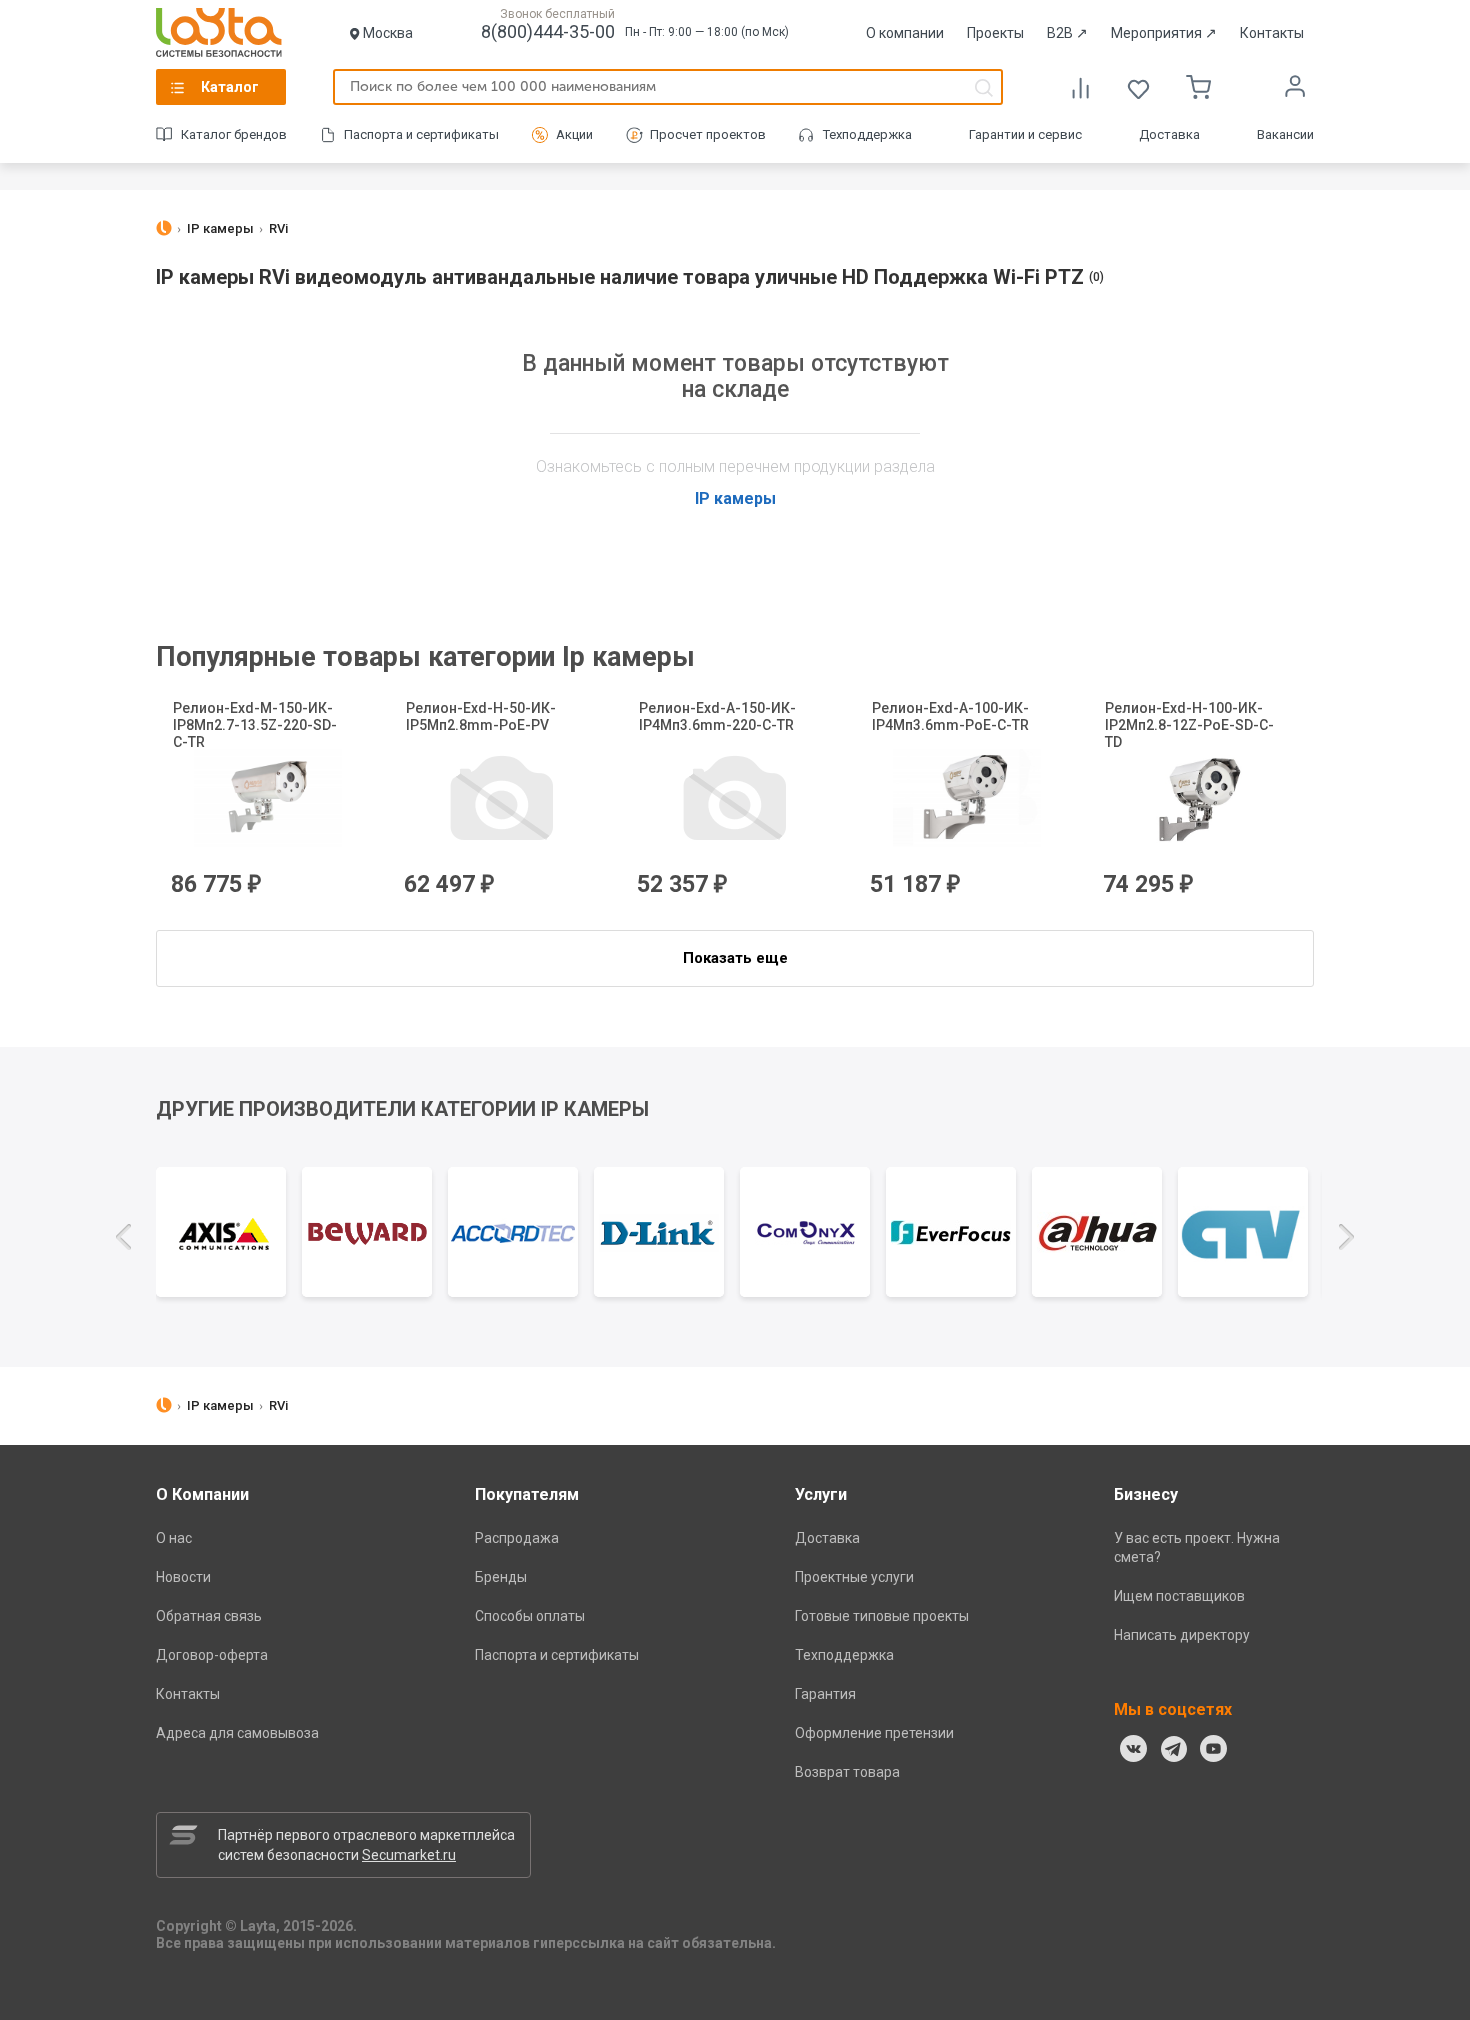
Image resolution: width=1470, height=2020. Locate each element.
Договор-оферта (212, 1655)
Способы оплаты (530, 1616)
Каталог (230, 87)
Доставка (1169, 134)
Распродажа (517, 1538)
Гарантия (825, 1694)
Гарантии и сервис (1025, 134)
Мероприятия (1164, 33)
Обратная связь (209, 1616)
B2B (1067, 33)
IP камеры (735, 498)
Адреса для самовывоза (237, 1733)
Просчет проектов (708, 134)
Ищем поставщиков (1179, 1596)
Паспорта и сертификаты (421, 134)
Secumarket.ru (409, 1855)
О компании (905, 33)
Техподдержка (867, 134)
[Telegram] (1174, 1749)
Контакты (1272, 33)
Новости (183, 1577)
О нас (174, 1538)
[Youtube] (1214, 1749)
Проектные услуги (854, 1577)
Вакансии (1285, 134)
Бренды (501, 1577)
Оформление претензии (874, 1733)
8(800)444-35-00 (548, 31)
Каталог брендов (234, 134)
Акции (574, 134)
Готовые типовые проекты (882, 1616)
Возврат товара (847, 1772)
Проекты (995, 33)
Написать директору (1182, 1635)
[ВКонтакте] (1134, 1749)
